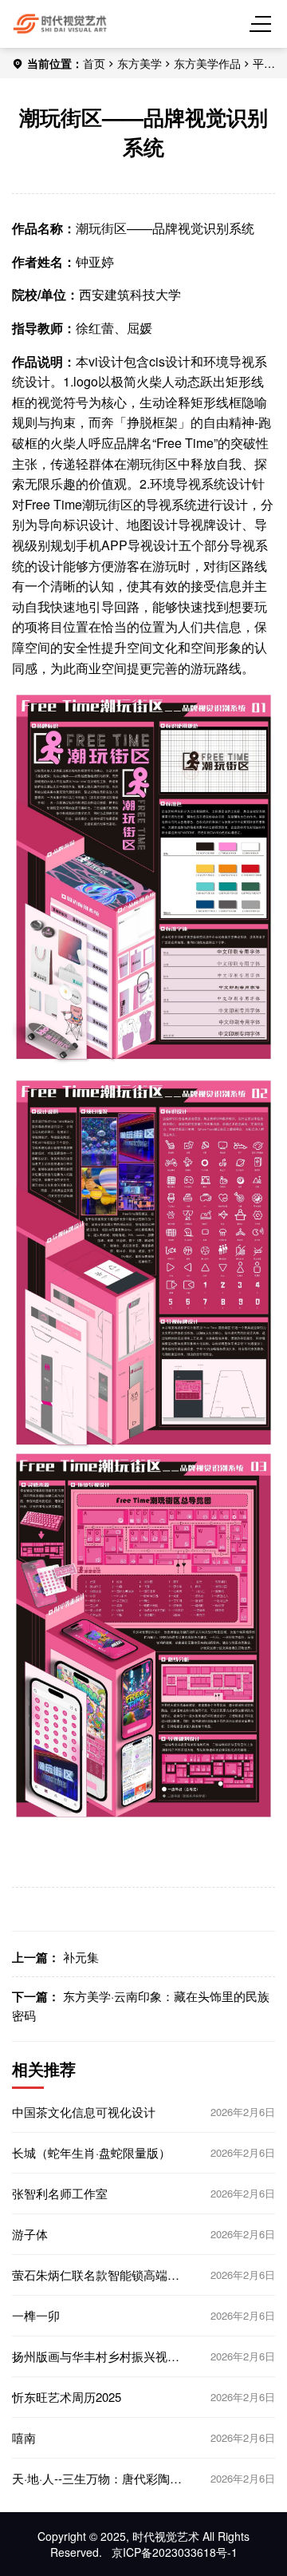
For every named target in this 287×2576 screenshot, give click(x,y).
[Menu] (263, 24)
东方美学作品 (207, 63)
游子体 (30, 2234)
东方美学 (140, 63)
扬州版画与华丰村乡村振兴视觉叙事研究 (96, 2356)
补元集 (81, 1957)
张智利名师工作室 (60, 2194)
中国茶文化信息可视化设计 (84, 2112)
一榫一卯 (36, 2316)
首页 (94, 63)
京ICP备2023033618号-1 (175, 2552)
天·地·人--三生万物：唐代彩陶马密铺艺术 (97, 2479)
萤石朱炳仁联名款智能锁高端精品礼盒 (96, 2275)
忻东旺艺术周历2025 (67, 2397)
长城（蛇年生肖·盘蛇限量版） (91, 2153)
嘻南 (24, 2438)
